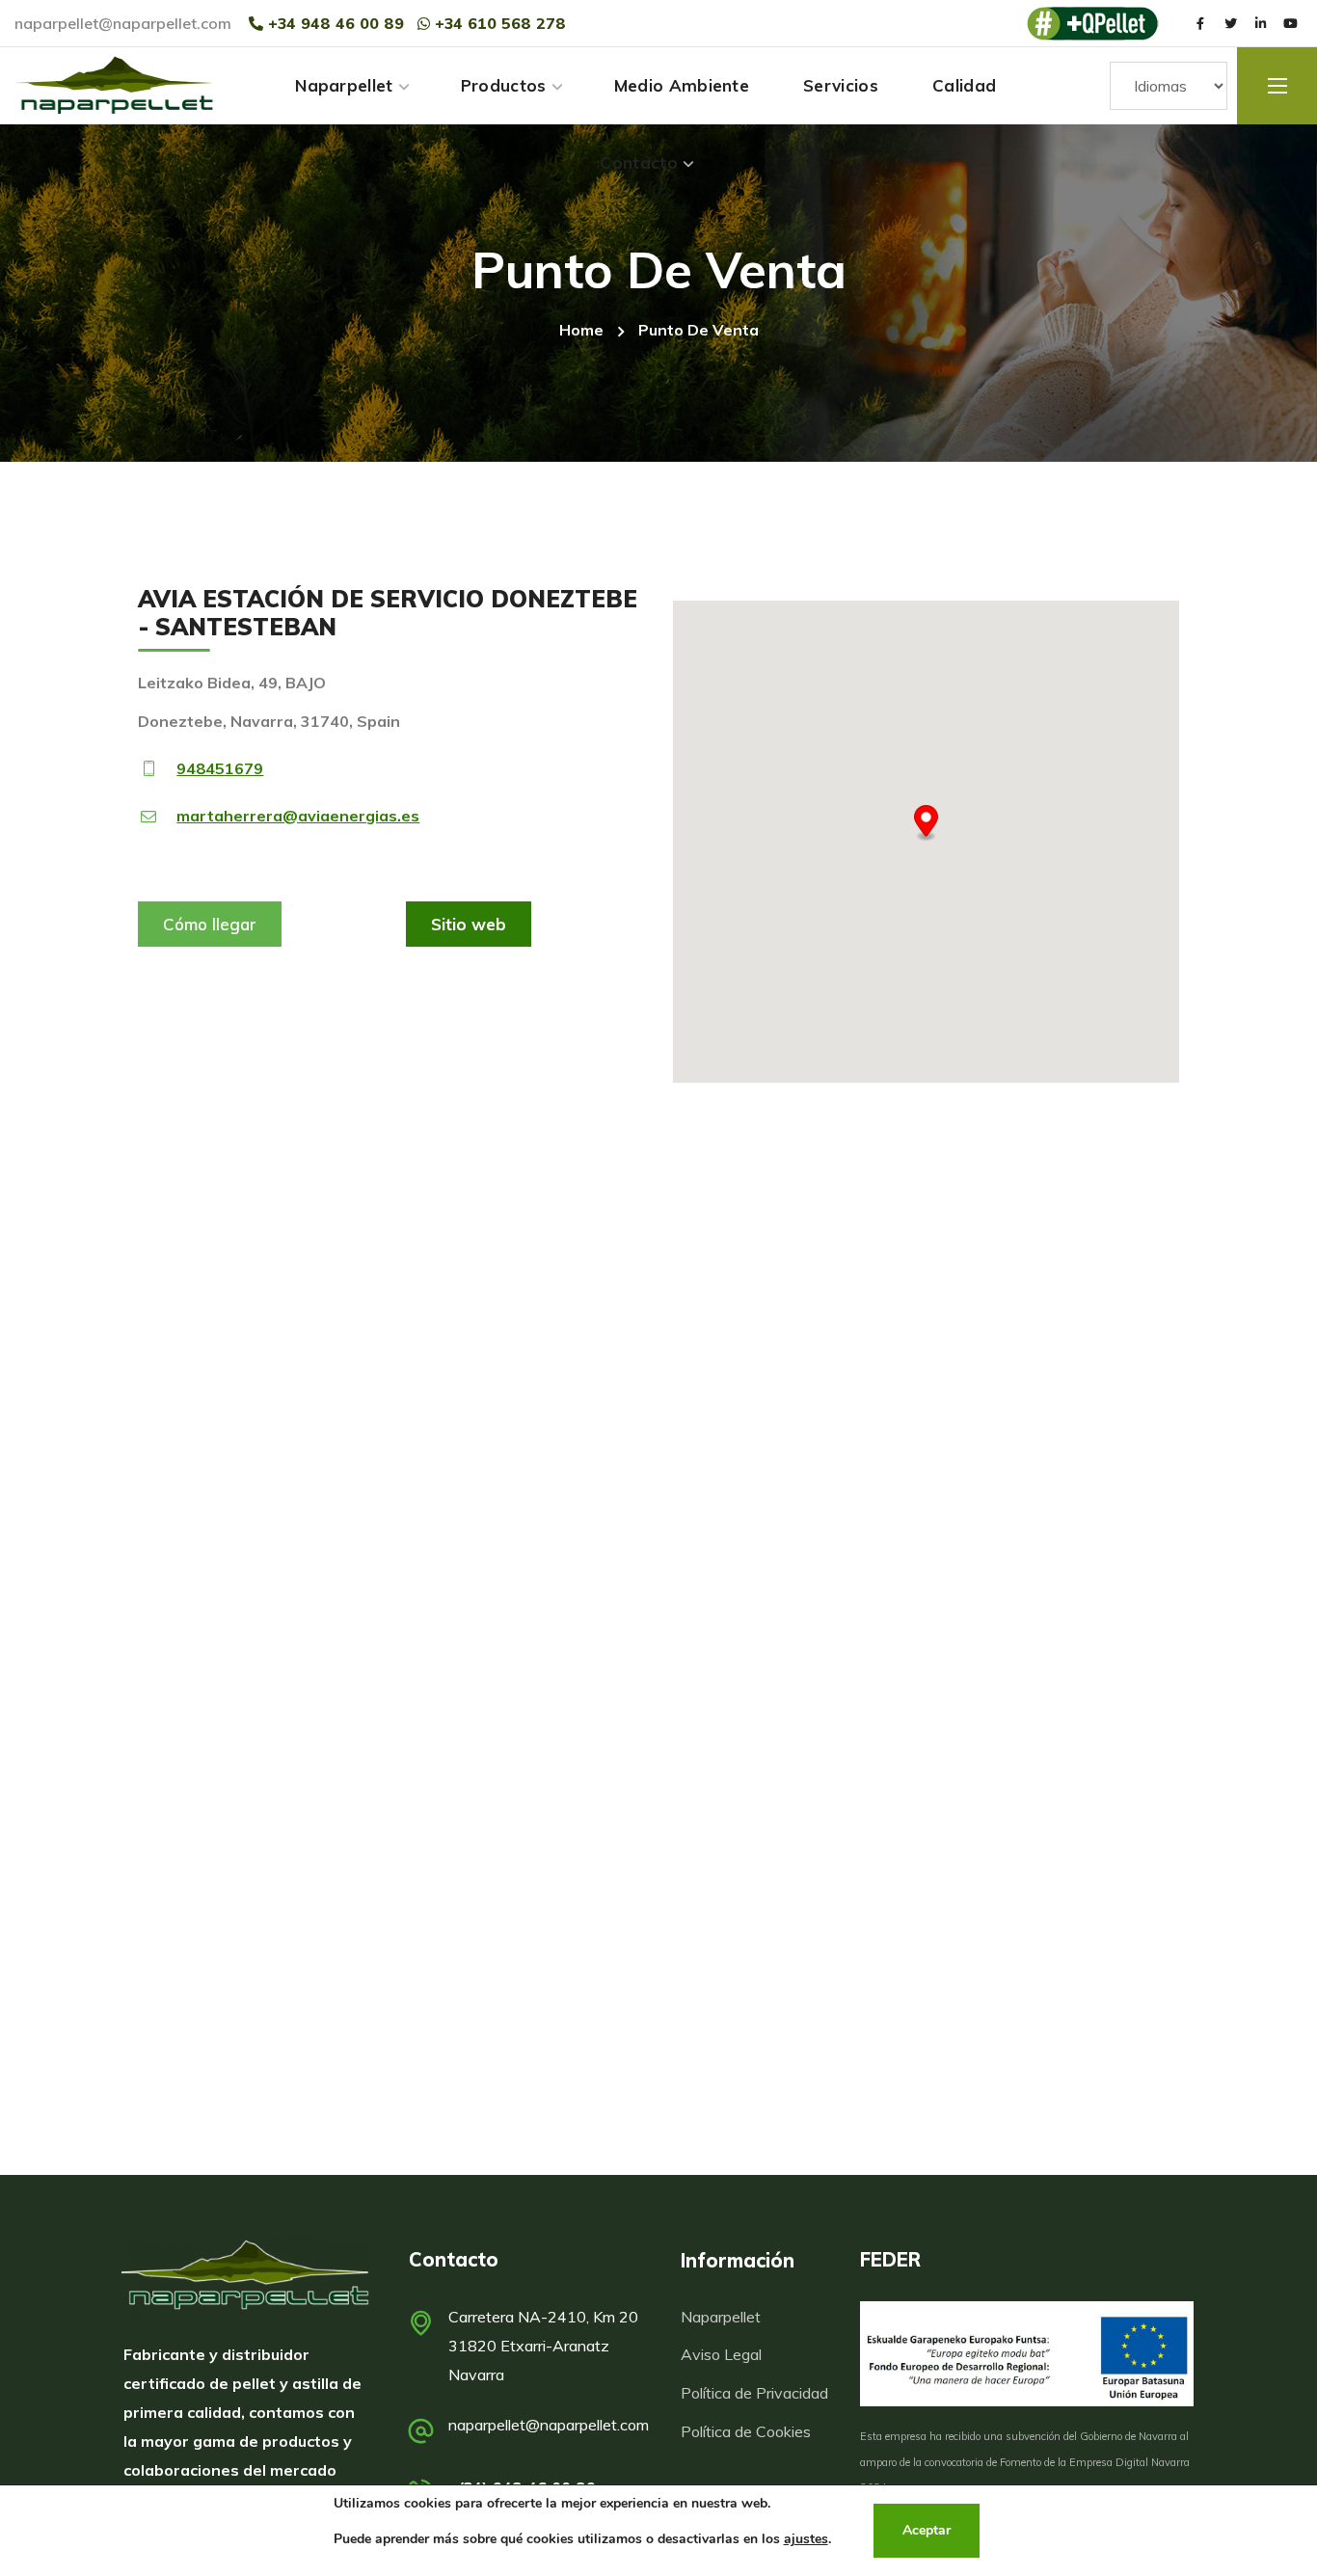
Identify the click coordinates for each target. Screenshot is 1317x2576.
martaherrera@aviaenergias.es (298, 816)
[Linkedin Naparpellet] (1260, 23)
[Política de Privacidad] (756, 2392)
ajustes (806, 2539)
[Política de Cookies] (756, 2431)
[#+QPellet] (1092, 24)
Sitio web (469, 924)
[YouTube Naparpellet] (1290, 23)
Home (581, 330)
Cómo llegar (210, 924)
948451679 (220, 768)
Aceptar (927, 2530)
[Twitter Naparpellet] (1230, 23)
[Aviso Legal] (756, 2354)
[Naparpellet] (245, 2276)
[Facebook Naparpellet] (1200, 23)
